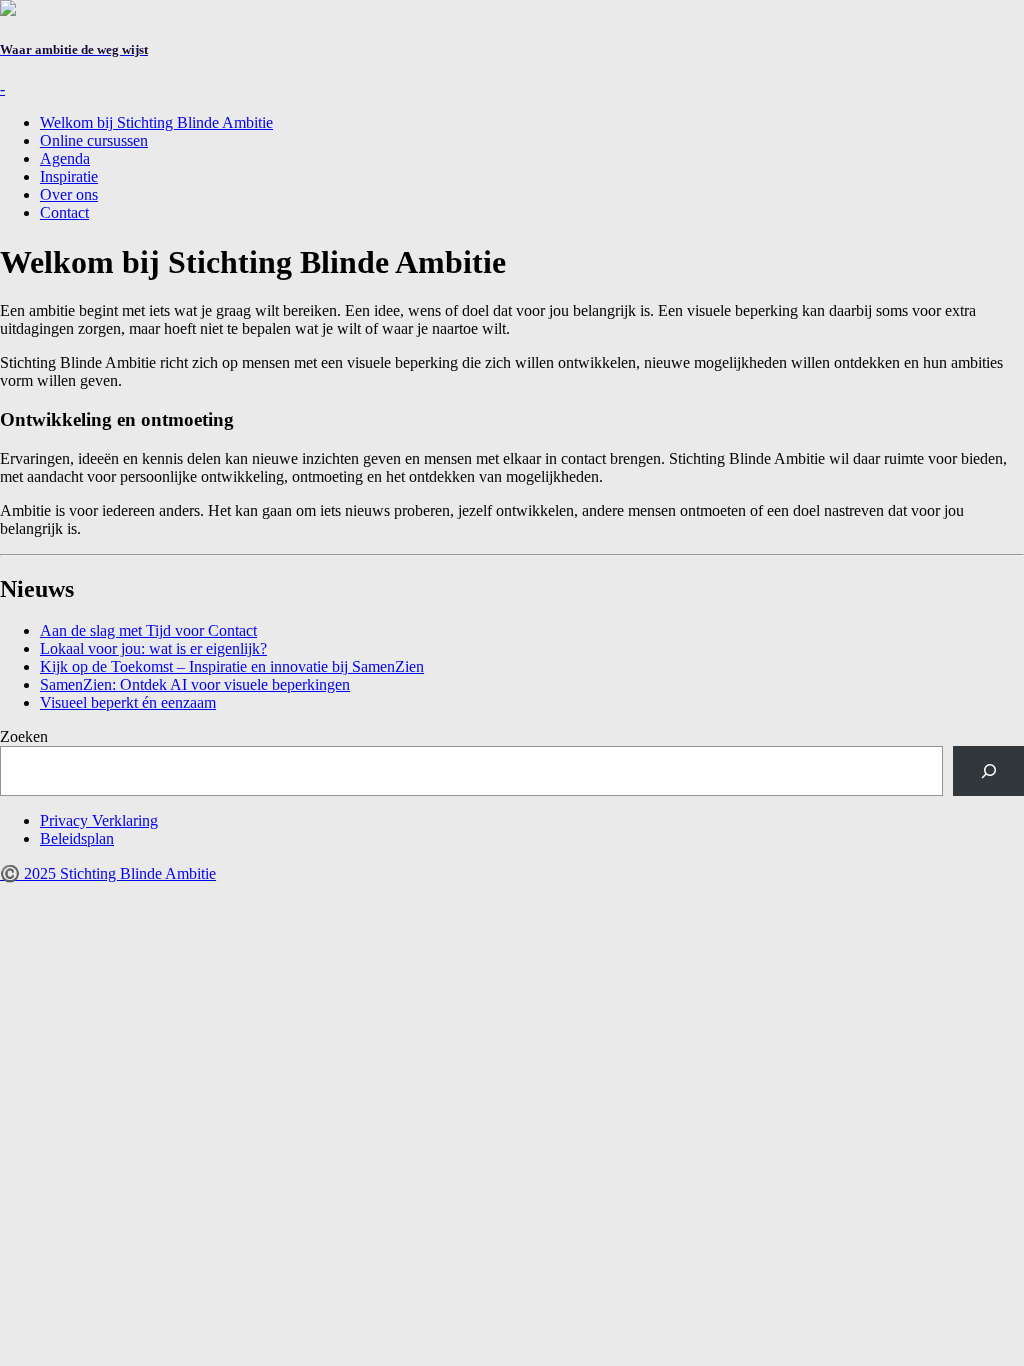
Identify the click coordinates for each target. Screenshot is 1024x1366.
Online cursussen (94, 140)
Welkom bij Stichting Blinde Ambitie (156, 122)
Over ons (69, 194)
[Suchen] (988, 770)
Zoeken (24, 736)
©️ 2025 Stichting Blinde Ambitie (108, 873)
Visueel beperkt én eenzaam (128, 702)
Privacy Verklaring (99, 820)
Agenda (65, 158)
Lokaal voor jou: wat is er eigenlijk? (153, 648)
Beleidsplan (77, 838)
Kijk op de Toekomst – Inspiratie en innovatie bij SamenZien (232, 666)
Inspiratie (69, 176)
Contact (64, 212)
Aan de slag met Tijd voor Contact (148, 630)
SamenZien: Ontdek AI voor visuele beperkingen (195, 684)
